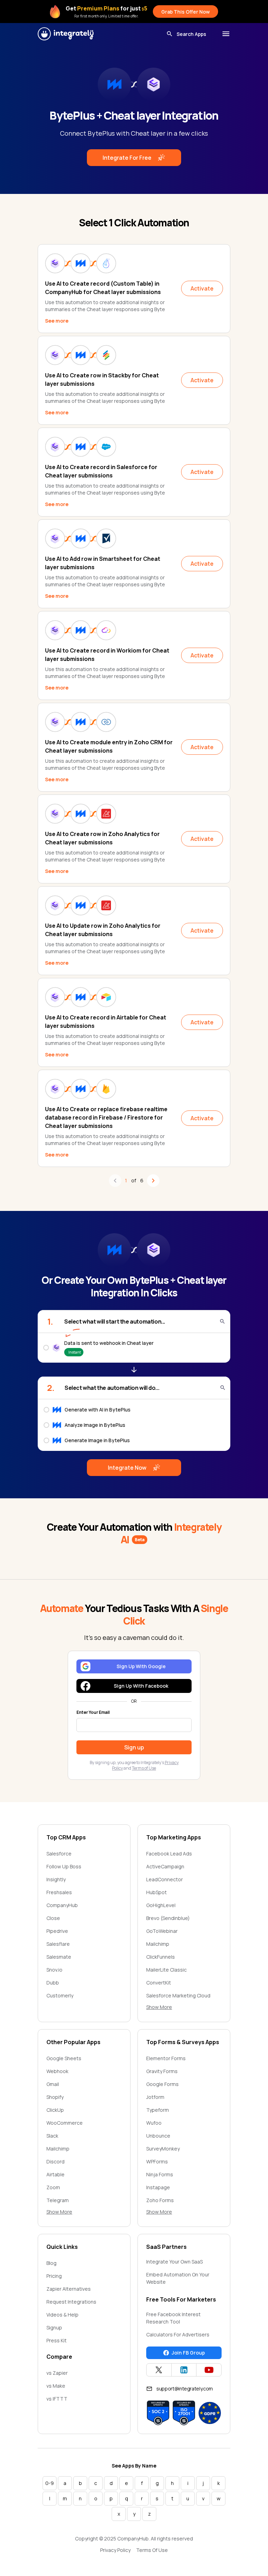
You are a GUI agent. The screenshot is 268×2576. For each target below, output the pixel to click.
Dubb (53, 1983)
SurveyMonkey (163, 2149)
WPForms (157, 2161)
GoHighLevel (161, 1905)
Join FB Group (188, 2353)
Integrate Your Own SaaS (174, 2262)
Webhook (57, 2071)
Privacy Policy (115, 2550)
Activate (202, 288)
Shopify (55, 2097)
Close (53, 1918)
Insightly (56, 1879)
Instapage (158, 2187)
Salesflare (58, 1944)
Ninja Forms (160, 2174)
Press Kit (57, 2340)
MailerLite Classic (166, 1970)
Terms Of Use (152, 2550)
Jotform (155, 2097)
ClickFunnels (161, 1957)
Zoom (53, 2187)
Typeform (158, 2110)
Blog (51, 2263)
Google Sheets (64, 2058)
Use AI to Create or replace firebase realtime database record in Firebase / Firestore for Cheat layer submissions (106, 1117)
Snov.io (54, 1970)
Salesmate (59, 1957)
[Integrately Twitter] (159, 2370)
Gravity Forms (162, 2071)
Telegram (58, 2200)
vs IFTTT (57, 2399)
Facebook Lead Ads (169, 1854)
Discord (55, 2161)
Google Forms (162, 2084)
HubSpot (157, 1892)
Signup (54, 2328)
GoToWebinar (162, 1931)
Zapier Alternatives (69, 2289)
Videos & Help (62, 2315)
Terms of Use (144, 1768)
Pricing (54, 2276)
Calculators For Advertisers (178, 2334)
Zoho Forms (160, 2200)
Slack (52, 2136)
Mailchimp (158, 1944)
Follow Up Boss (64, 1866)
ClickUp (55, 2110)
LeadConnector (165, 1879)
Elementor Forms (166, 2058)
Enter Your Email (93, 1712)
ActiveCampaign (165, 1866)
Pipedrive (57, 1931)
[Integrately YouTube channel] (209, 2370)
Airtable (55, 2174)
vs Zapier (57, 2373)
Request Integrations (71, 2302)
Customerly (60, 1995)
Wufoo (154, 2123)
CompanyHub (62, 1905)
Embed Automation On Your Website (178, 2278)
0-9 (50, 2483)
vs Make (56, 2386)
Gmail (53, 2084)
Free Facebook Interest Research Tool (173, 2318)
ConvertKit (159, 1983)
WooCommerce (65, 2123)
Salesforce (59, 1854)
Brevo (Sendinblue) (168, 1918)
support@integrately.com (185, 2389)
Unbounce (158, 2136)
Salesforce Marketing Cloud (178, 1995)
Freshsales (59, 1892)
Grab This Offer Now (185, 12)
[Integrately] (66, 34)
